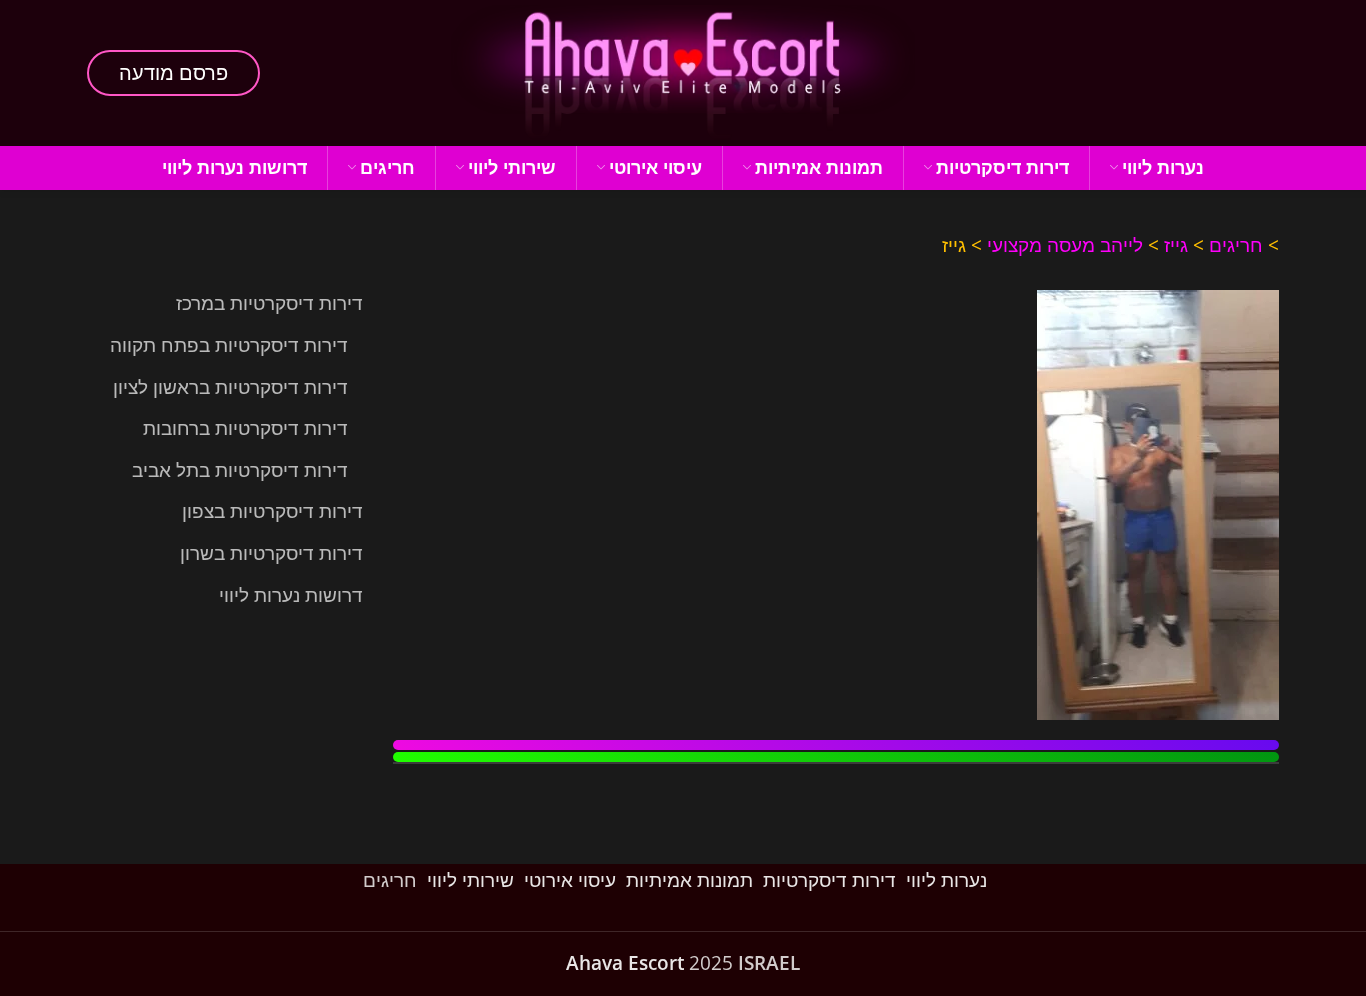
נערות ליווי (946, 880)
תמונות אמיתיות (689, 880)
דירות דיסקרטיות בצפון (272, 511)
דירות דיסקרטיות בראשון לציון (230, 387)
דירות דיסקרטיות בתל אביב (240, 470)
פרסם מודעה (173, 72)
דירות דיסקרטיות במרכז (269, 303)
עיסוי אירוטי (570, 880)
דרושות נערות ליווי (291, 595)
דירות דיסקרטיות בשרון (271, 553)
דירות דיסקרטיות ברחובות (245, 428)
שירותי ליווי (470, 880)
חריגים (1236, 245)
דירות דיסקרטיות (829, 880)
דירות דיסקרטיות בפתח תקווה (229, 345)
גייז (1176, 245)
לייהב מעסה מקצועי (1065, 245)
